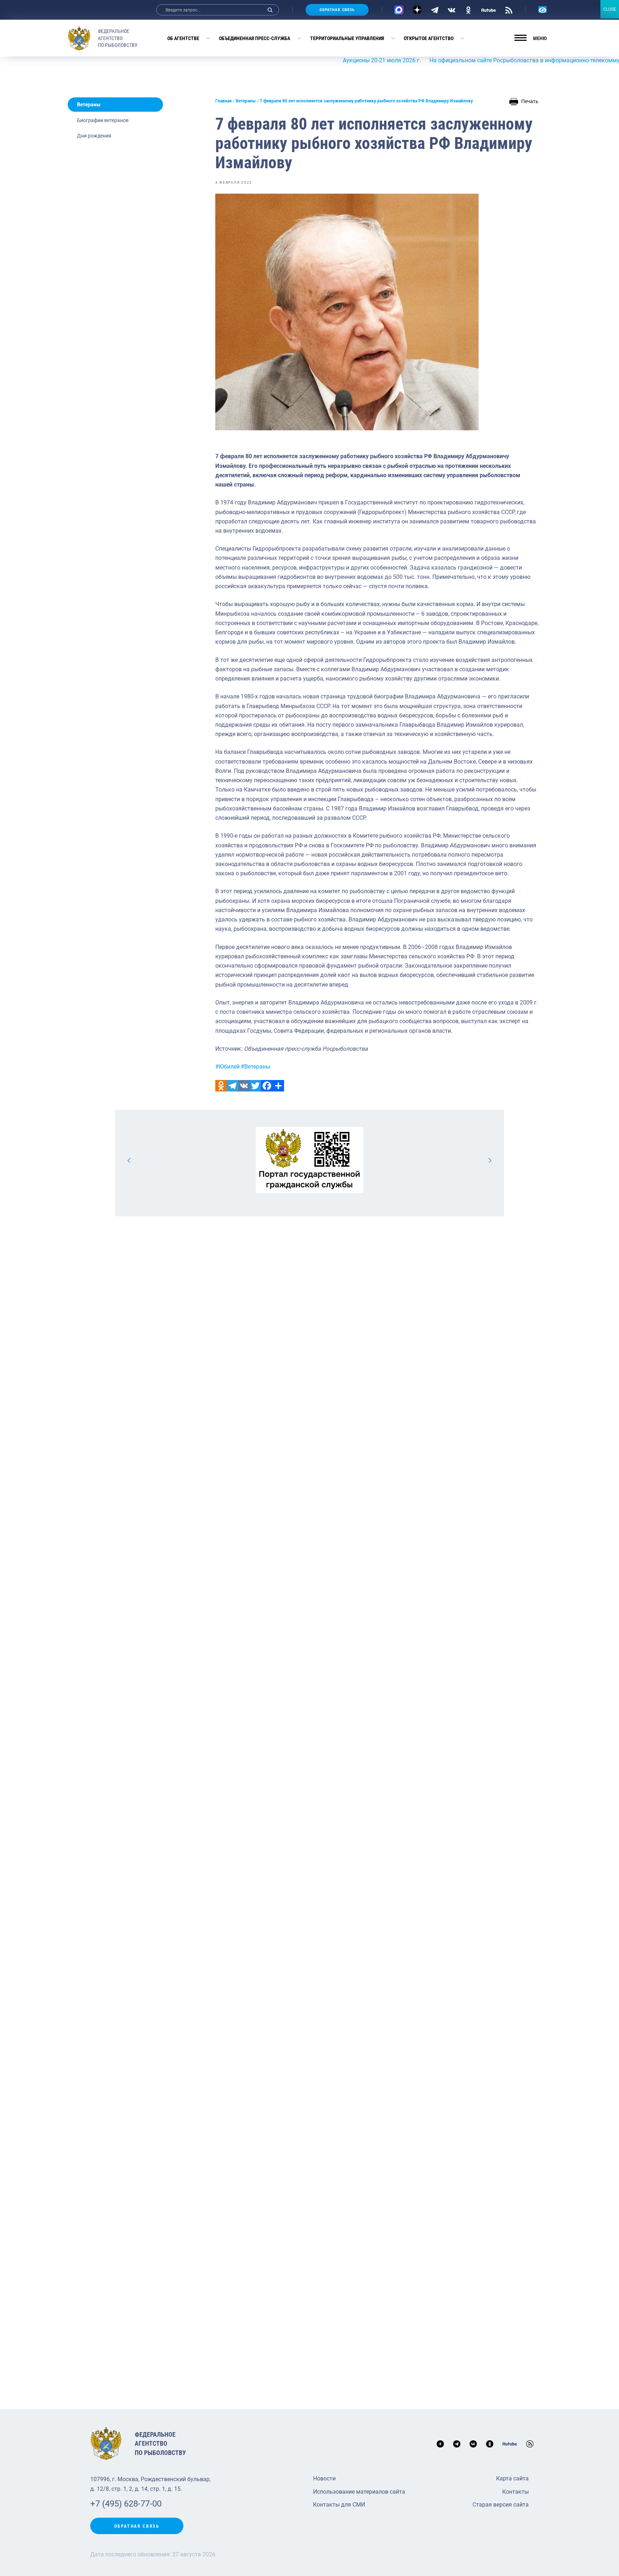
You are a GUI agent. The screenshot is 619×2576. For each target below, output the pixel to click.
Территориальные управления (347, 38)
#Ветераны (255, 1067)
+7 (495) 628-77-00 (126, 2504)
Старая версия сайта (501, 2505)
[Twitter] (255, 1086)
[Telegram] (435, 10)
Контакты (515, 2492)
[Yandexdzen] (417, 10)
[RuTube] (489, 10)
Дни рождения (94, 136)
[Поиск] (270, 10)
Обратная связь (337, 10)
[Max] (399, 10)
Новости (324, 2478)
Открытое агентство (429, 38)
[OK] (468, 10)
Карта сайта (512, 2478)
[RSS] (509, 10)
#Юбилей (227, 1067)
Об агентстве (183, 38)
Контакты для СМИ (339, 2505)
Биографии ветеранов (103, 120)
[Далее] (490, 1160)
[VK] (452, 10)
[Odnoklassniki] (221, 1086)
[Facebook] (267, 1086)
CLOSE (610, 9)
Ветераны (89, 105)
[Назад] (129, 1160)
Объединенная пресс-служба (255, 38)
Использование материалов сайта (359, 2492)
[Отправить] (278, 1086)
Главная (224, 101)
